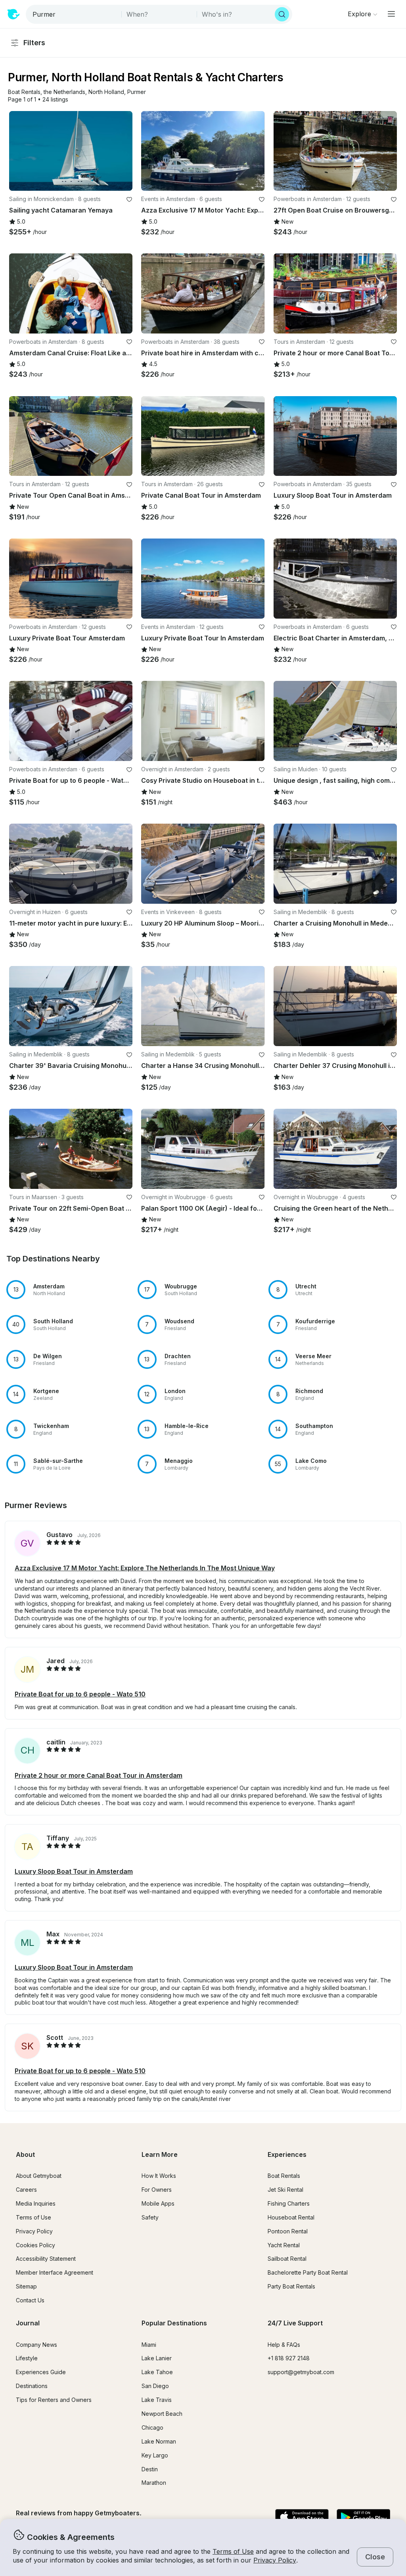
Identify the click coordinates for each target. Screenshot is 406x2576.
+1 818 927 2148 (289, 2358)
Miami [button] (149, 2345)
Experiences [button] (287, 2154)
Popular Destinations (174, 2323)
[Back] (19, 151)
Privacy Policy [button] (275, 2560)
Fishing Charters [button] (289, 2203)
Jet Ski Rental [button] (285, 2190)
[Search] (282, 14)
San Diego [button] (155, 2386)
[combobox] (74, 14)
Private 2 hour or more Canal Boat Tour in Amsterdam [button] (99, 1775)
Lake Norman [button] (159, 2441)
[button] (24, 92)
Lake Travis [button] (157, 2400)
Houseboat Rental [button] (291, 2217)
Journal (28, 2323)
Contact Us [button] (30, 2300)
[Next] (123, 151)
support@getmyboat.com (301, 2372)
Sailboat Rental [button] (287, 2259)
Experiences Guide (41, 2372)
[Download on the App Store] (302, 2518)
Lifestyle (27, 2358)
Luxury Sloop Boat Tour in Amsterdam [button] (74, 1871)
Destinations (32, 2386)
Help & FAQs (284, 2345)
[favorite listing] (129, 199)
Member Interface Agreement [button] (55, 2272)
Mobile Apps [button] (158, 2203)
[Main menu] (391, 14)
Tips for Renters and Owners (54, 2400)
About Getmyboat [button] (39, 2176)
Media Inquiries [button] (36, 2203)
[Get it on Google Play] (363, 2518)
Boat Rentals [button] (284, 2176)
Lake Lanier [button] (157, 2358)
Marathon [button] (154, 2483)
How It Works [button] (159, 2176)
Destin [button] (150, 2469)
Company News (36, 2345)
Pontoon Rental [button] (288, 2231)
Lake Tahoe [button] (157, 2372)
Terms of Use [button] (233, 2551)
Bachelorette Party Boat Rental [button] (308, 2272)
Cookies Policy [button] (35, 2245)
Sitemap (26, 2286)
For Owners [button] (157, 2190)
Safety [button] (150, 2217)
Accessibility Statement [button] (46, 2259)
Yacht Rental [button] (284, 2245)
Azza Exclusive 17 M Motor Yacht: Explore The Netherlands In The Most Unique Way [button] (145, 1568)
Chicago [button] (152, 2427)
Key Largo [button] (155, 2455)
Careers (26, 2190)
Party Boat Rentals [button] (291, 2286)
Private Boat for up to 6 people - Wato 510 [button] (80, 1694)
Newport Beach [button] (162, 2414)
